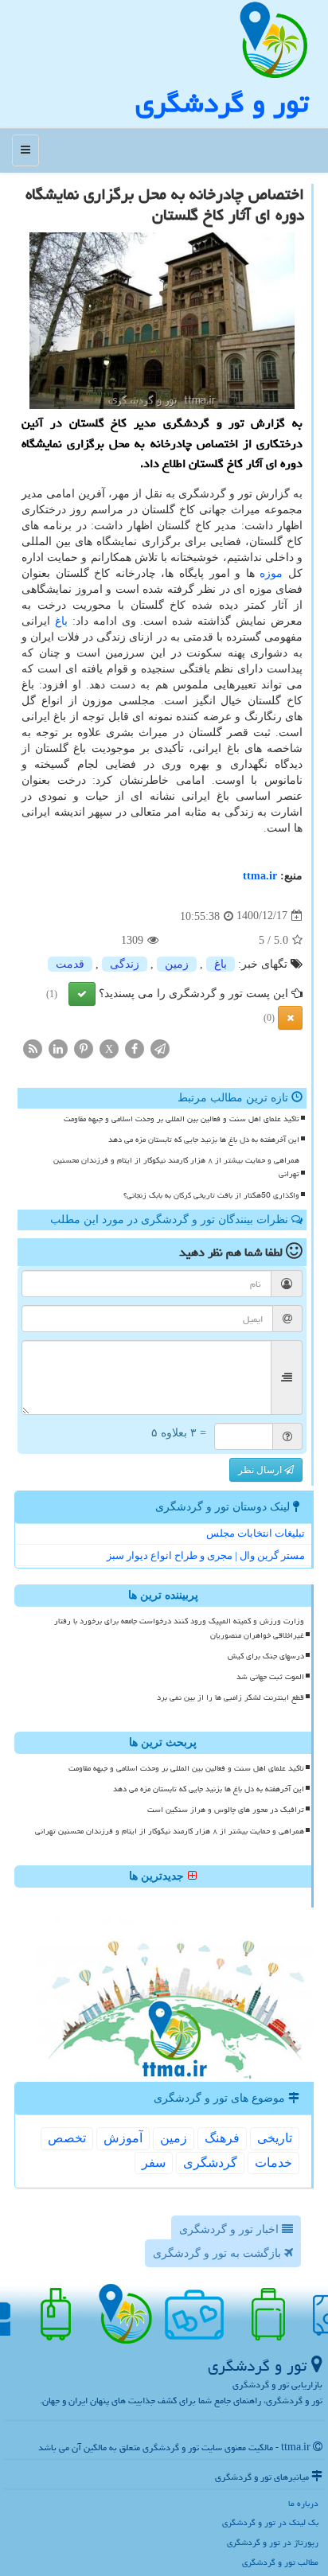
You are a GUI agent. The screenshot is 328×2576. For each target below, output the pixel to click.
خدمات (273, 2163)
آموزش (123, 2138)
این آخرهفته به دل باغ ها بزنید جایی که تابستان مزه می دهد (204, 1140)
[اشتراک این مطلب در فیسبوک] (135, 1048)
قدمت (70, 964)
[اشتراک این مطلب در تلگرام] (160, 1048)
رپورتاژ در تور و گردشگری (273, 2542)
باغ (61, 621)
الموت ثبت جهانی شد (270, 1677)
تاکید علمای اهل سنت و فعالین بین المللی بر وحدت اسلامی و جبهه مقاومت (182, 1119)
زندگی (125, 964)
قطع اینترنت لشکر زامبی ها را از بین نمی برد (230, 1697)
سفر (154, 2163)
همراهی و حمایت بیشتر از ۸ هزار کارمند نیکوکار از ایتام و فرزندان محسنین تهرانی (176, 1167)
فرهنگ (222, 2138)
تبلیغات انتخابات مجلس (256, 1533)
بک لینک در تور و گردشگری (270, 2522)
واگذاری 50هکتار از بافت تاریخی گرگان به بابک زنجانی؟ (211, 1195)
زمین (177, 964)
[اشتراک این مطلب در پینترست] (84, 1048)
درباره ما (303, 2503)
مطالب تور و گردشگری (280, 2562)
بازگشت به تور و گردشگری (219, 2253)
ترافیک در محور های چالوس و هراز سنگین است (226, 1810)
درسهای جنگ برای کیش (266, 1656)
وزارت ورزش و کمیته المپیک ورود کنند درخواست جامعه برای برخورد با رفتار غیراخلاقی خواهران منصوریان (179, 1628)
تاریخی (275, 2138)
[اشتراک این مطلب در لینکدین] (58, 1048)
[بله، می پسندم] (82, 994)
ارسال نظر (261, 1470)
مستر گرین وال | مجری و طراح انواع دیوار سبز (206, 1555)
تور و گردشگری (222, 103)
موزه (271, 573)
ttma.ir (260, 876)
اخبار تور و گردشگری (230, 2229)
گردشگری (210, 2163)
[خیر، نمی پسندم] (290, 1018)
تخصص (67, 2138)
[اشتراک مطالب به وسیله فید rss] (33, 1048)
